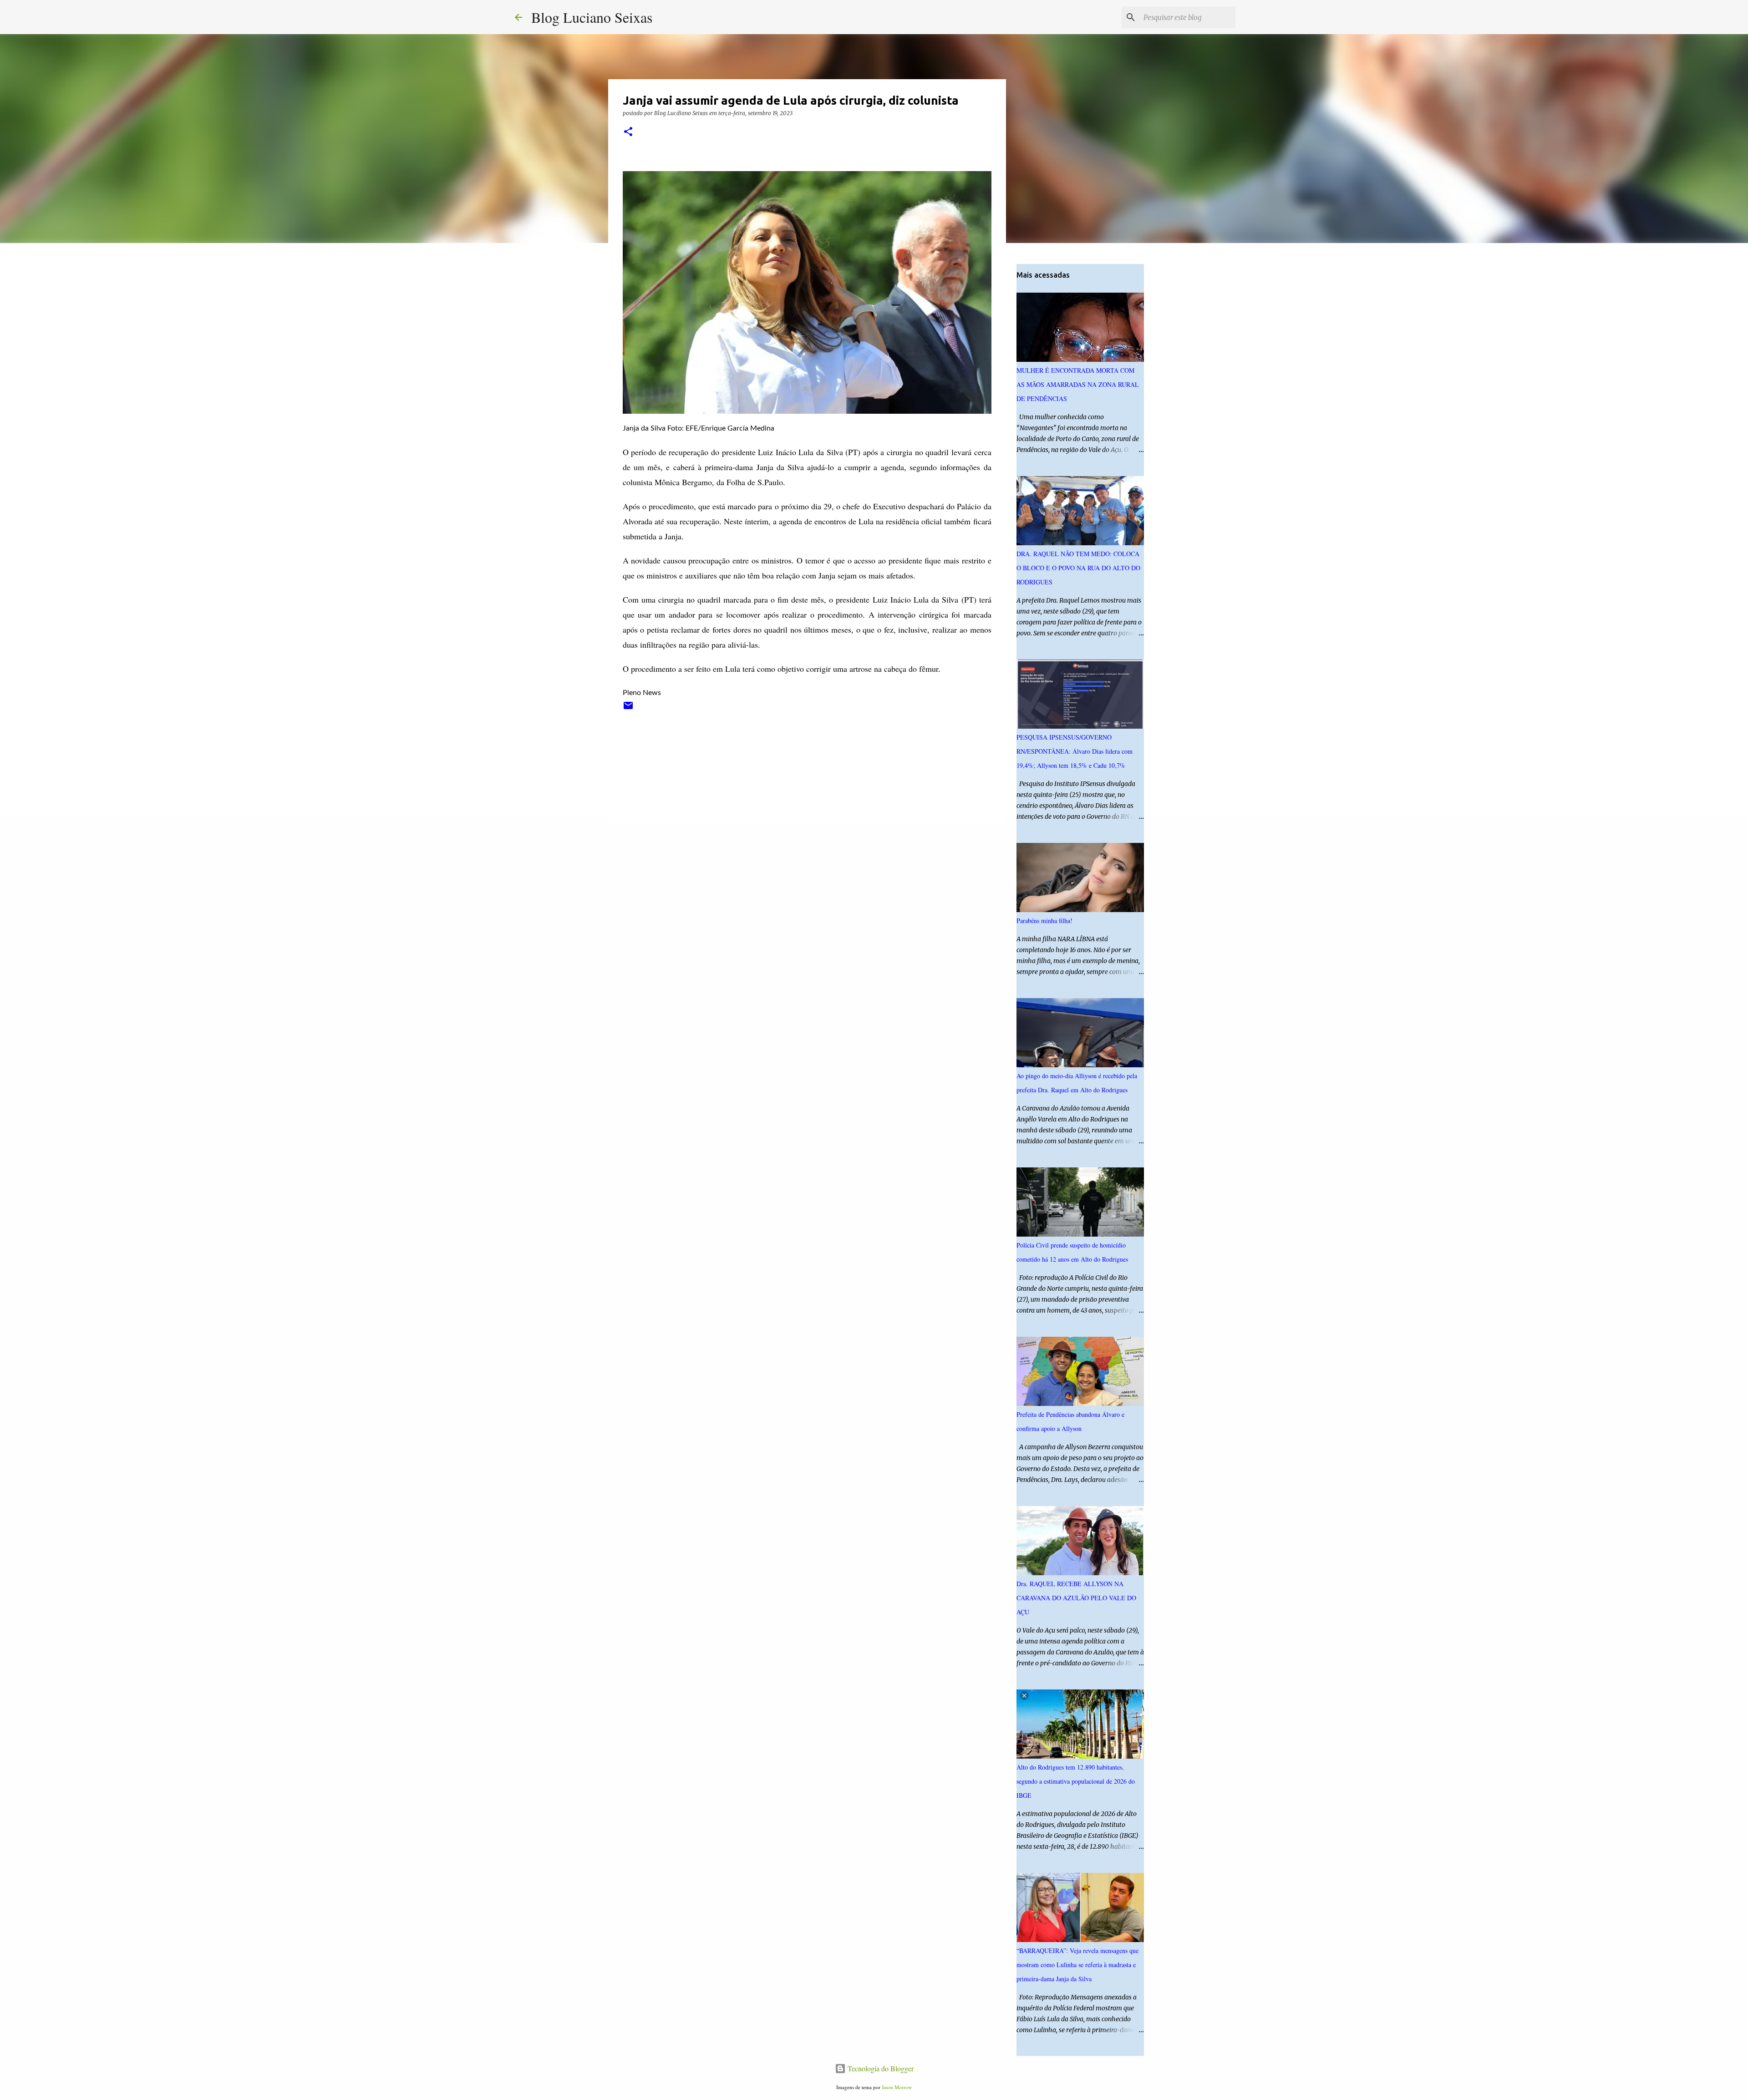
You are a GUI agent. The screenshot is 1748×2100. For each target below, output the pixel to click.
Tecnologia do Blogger (880, 2068)
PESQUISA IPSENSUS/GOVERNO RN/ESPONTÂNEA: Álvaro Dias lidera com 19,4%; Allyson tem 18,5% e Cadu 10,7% (1075, 751)
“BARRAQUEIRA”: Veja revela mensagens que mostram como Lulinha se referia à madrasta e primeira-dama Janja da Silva (1077, 1965)
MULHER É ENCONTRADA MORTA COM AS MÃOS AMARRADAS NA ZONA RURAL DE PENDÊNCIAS (1078, 384)
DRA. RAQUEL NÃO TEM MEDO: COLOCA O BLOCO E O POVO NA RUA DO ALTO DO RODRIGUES (1078, 568)
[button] (628, 132)
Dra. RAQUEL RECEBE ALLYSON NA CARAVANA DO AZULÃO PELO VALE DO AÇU (1076, 1598)
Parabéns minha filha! (1044, 921)
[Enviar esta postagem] (628, 709)
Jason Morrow (897, 2087)
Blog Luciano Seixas (592, 17)
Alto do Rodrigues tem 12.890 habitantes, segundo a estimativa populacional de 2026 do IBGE (1076, 1781)
